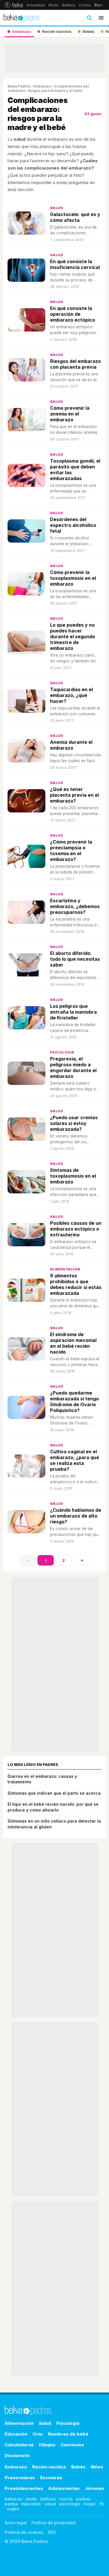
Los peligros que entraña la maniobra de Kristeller (73, 1012)
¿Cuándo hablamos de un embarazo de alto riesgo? (76, 1516)
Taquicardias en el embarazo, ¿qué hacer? (71, 695)
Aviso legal (16, 2523)
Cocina (85, 5)
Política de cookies (24, 2532)
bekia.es (13, 2499)
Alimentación (65, 1269)
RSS (52, 2532)
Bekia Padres (19, 86)
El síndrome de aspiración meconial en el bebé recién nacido (73, 1343)
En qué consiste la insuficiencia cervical (75, 264)
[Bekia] (14, 5)
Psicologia (62, 1052)
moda (31, 2499)
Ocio (38, 2434)
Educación (16, 2434)
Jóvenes (94, 2488)
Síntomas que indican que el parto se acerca (54, 1793)
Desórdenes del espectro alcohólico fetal (73, 525)
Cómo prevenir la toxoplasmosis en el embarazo (73, 578)
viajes (13, 2509)
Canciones (72, 2445)
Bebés (78, 2467)
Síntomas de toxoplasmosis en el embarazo (73, 1176)
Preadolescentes (24, 2488)
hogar (90, 2504)
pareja (11, 2504)
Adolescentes (64, 2488)
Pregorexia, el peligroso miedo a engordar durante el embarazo (73, 1067)
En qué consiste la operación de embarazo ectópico (73, 314)
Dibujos (47, 2445)
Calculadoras (19, 2445)
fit (102, 2504)
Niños (97, 2467)
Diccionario (17, 2455)
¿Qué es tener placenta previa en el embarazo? (74, 795)
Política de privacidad (53, 2523)
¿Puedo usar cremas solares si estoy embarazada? (74, 1123)
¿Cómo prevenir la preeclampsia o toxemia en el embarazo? (71, 851)
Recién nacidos (49, 2467)
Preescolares (20, 2478)
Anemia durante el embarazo (71, 745)
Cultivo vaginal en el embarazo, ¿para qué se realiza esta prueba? (75, 1460)
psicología (70, 2504)
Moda (53, 5)
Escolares (51, 2478)
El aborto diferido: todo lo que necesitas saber (75, 959)
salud (50, 2504)
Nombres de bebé (68, 2434)
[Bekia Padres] (22, 18)
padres (83, 2499)
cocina (66, 2499)
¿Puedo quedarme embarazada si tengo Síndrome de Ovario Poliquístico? (74, 1402)
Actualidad (36, 5)
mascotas (31, 2504)
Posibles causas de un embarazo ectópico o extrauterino (76, 1229)
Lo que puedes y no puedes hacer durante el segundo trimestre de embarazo (73, 637)
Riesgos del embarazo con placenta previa (75, 364)
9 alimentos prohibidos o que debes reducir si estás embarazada (76, 1284)
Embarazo (42, 86)
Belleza (69, 5)
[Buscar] (89, 18)
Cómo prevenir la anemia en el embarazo (70, 414)
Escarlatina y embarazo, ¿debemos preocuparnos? (75, 906)
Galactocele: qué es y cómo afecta (75, 217)
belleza (48, 2499)
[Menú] (101, 18)
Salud (57, 208)
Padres (101, 5)
